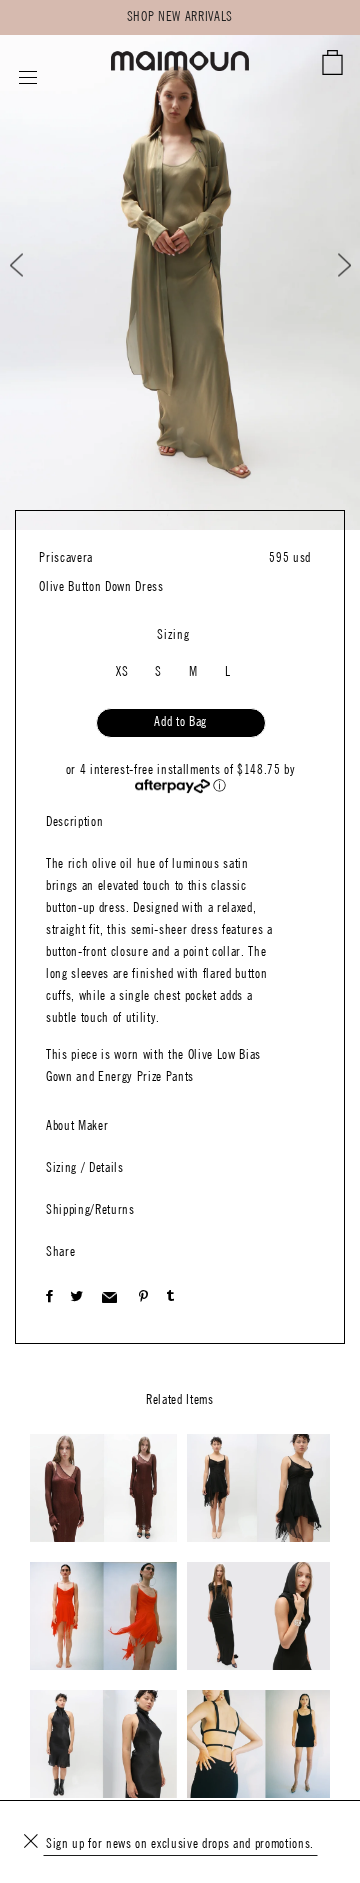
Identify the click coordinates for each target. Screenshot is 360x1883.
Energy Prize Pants (146, 1077)
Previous (33, 265)
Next (331, 265)
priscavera (66, 558)
